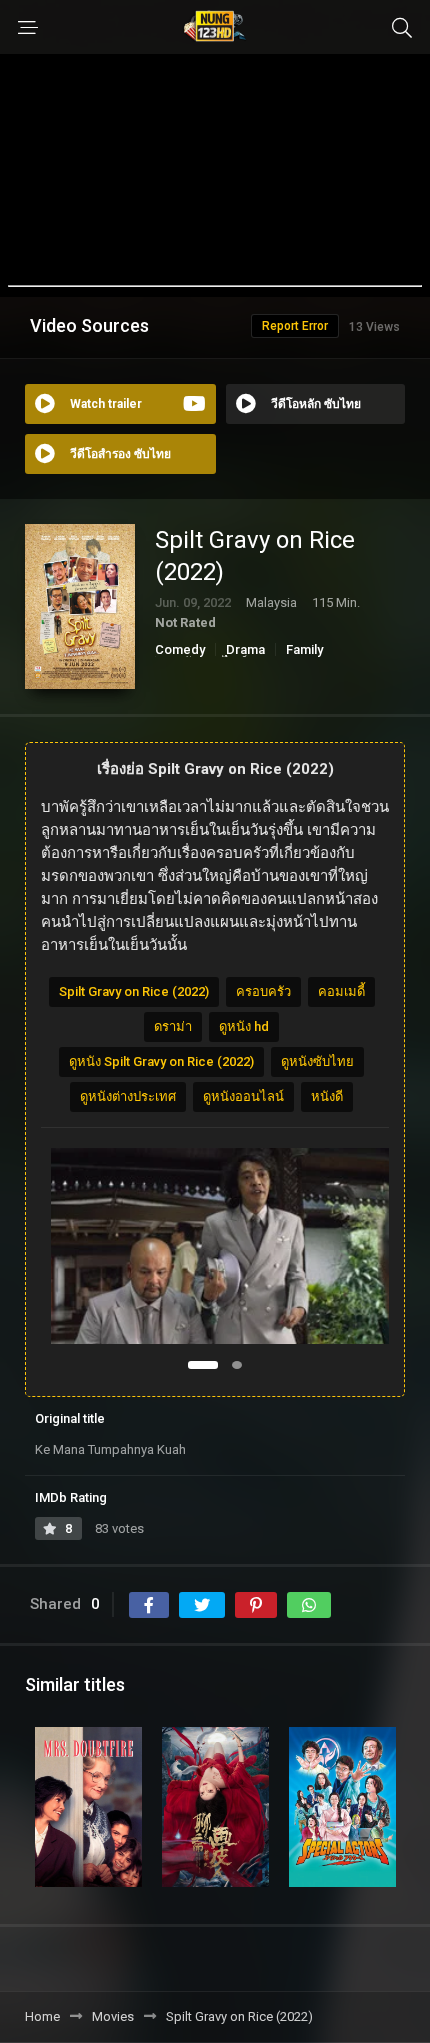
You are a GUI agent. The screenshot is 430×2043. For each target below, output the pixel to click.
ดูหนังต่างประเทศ (128, 1096)
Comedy (180, 649)
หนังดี (327, 1096)
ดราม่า (173, 1026)
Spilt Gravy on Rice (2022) (134, 991)
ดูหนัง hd (244, 1026)
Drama (245, 649)
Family (304, 649)
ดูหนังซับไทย (317, 1061)
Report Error (295, 326)
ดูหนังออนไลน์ (243, 1096)
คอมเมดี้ (341, 991)
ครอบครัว (263, 991)
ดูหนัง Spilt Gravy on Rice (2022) (161, 1061)
